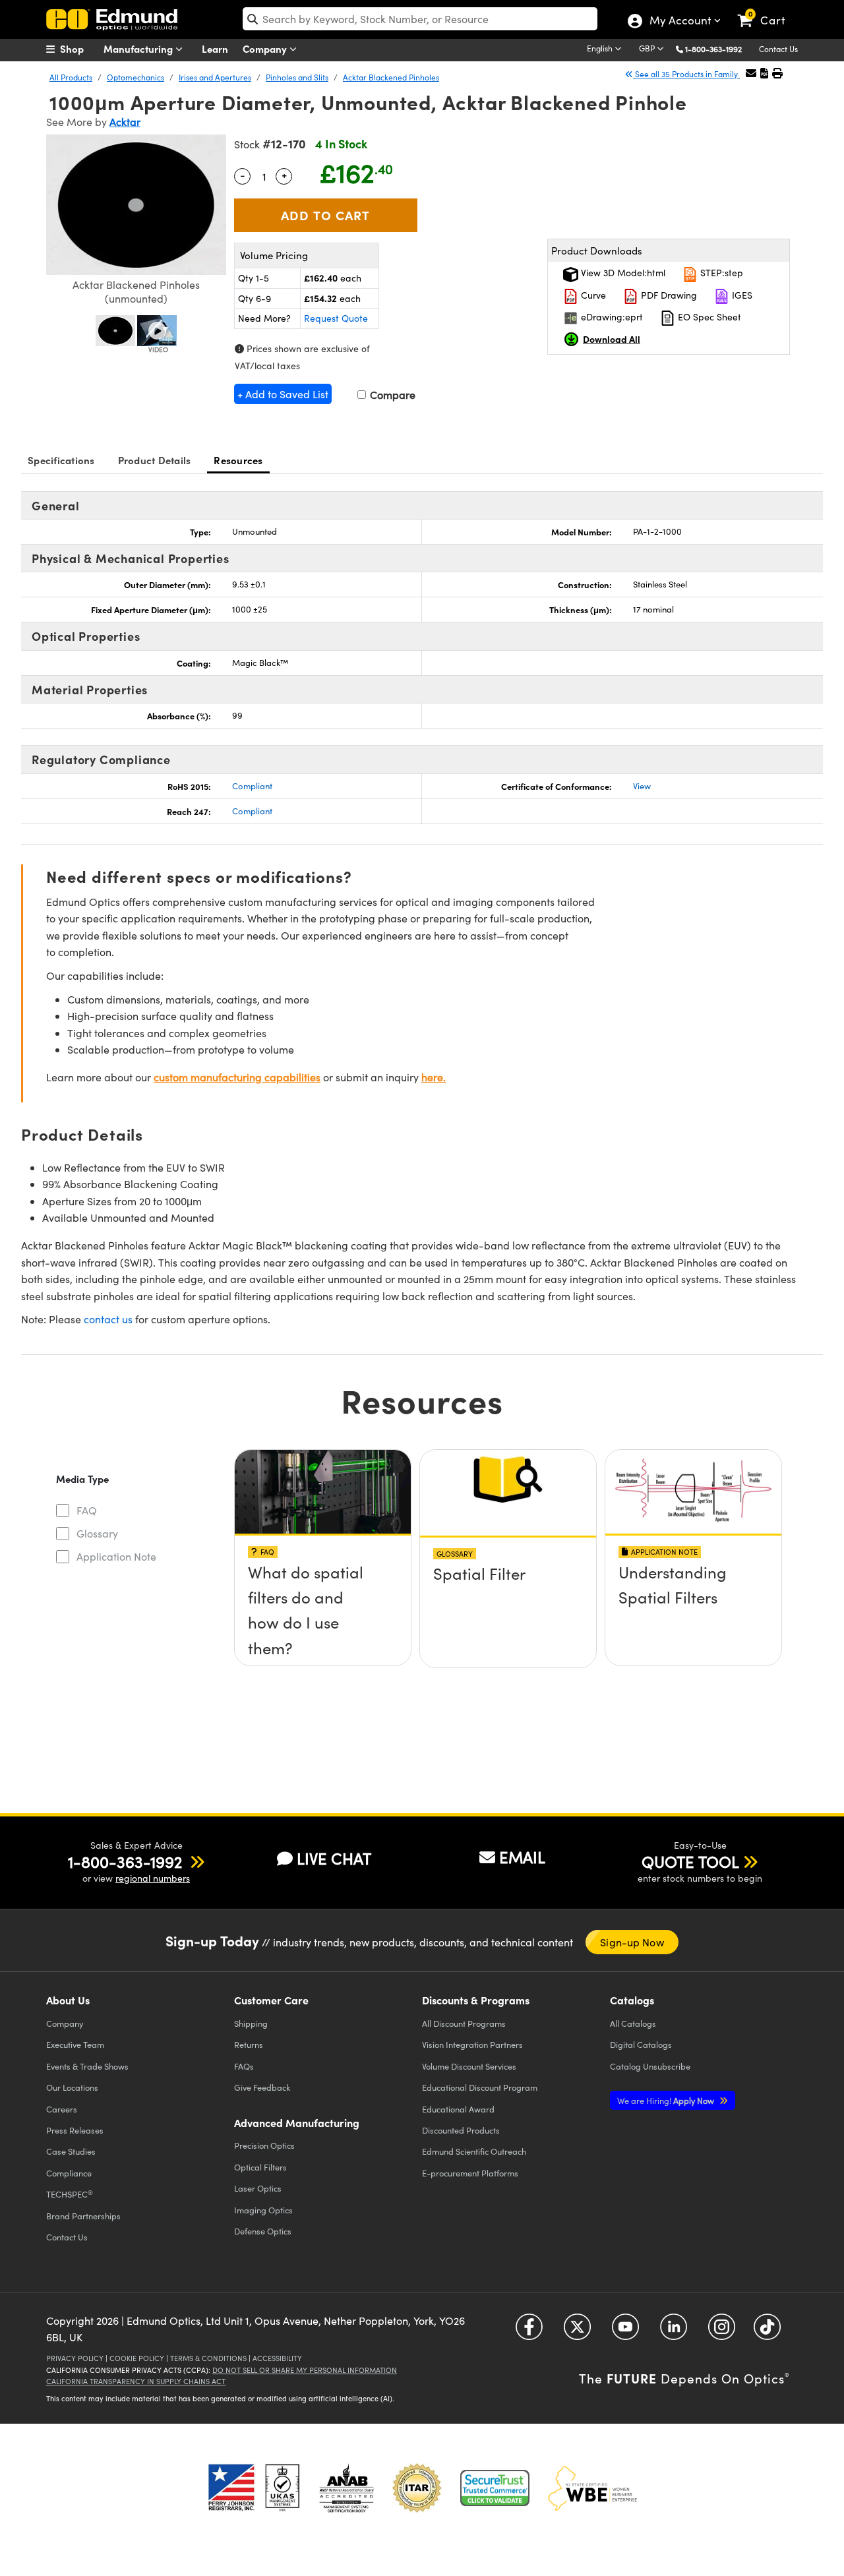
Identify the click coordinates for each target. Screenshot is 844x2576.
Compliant (252, 786)
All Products (71, 77)
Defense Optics (263, 2231)
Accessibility (277, 2358)
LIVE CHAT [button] (334, 1858)
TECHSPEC (70, 2194)
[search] (420, 19)
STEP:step (720, 273)
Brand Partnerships (83, 2216)
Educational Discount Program (480, 2087)
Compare (391, 395)
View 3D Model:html (622, 273)
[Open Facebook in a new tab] (529, 2332)
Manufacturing (139, 48)
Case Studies (71, 2151)
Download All (612, 339)
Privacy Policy (75, 2358)
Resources (238, 460)
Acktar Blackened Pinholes (391, 77)
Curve (592, 295)
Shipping (251, 2023)
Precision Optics (264, 2145)
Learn (215, 48)
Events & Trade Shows (87, 2066)
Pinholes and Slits (297, 77)
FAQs (244, 2066)
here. (434, 1077)
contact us (108, 1319)
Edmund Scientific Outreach (474, 2151)
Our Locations (72, 2087)
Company (266, 48)
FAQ (87, 1510)
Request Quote (336, 318)
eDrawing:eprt (611, 317)
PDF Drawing (668, 295)
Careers (62, 2109)
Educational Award (458, 2109)
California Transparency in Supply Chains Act (136, 2381)
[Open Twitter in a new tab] (577, 2332)
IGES (741, 295)
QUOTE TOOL (690, 1861)
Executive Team (75, 2044)
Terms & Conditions (208, 2358)
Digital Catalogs (641, 2044)
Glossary (97, 1533)
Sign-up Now (632, 1942)
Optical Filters (260, 2167)
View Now (323, 1577)
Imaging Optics (263, 2210)
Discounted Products (461, 2130)
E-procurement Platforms (470, 2173)
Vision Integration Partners (472, 2044)
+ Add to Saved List (283, 394)
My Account (679, 22)
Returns (249, 2044)
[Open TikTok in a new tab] (767, 2332)
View (642, 786)
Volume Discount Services (469, 2066)
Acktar (125, 122)
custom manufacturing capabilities (237, 1077)
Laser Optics (258, 2188)
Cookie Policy (137, 2358)
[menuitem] (79, 49)
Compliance (69, 2173)
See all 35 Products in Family (686, 74)
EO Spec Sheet (708, 317)
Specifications (61, 460)
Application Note (116, 1556)
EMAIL (522, 1857)
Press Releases (75, 2130)
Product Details (155, 460)
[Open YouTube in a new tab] (625, 2332)
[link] (767, 10)
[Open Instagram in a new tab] (722, 2332)
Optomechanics (136, 77)
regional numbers (153, 1878)
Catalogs (633, 2023)
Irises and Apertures (215, 77)
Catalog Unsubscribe (650, 2066)
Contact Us (778, 49)
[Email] (751, 73)
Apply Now (667, 2100)
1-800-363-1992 (713, 49)
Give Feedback (262, 2087)
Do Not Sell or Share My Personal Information (305, 2370)
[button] (718, 48)
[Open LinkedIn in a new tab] (674, 2332)
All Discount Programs (464, 2023)
